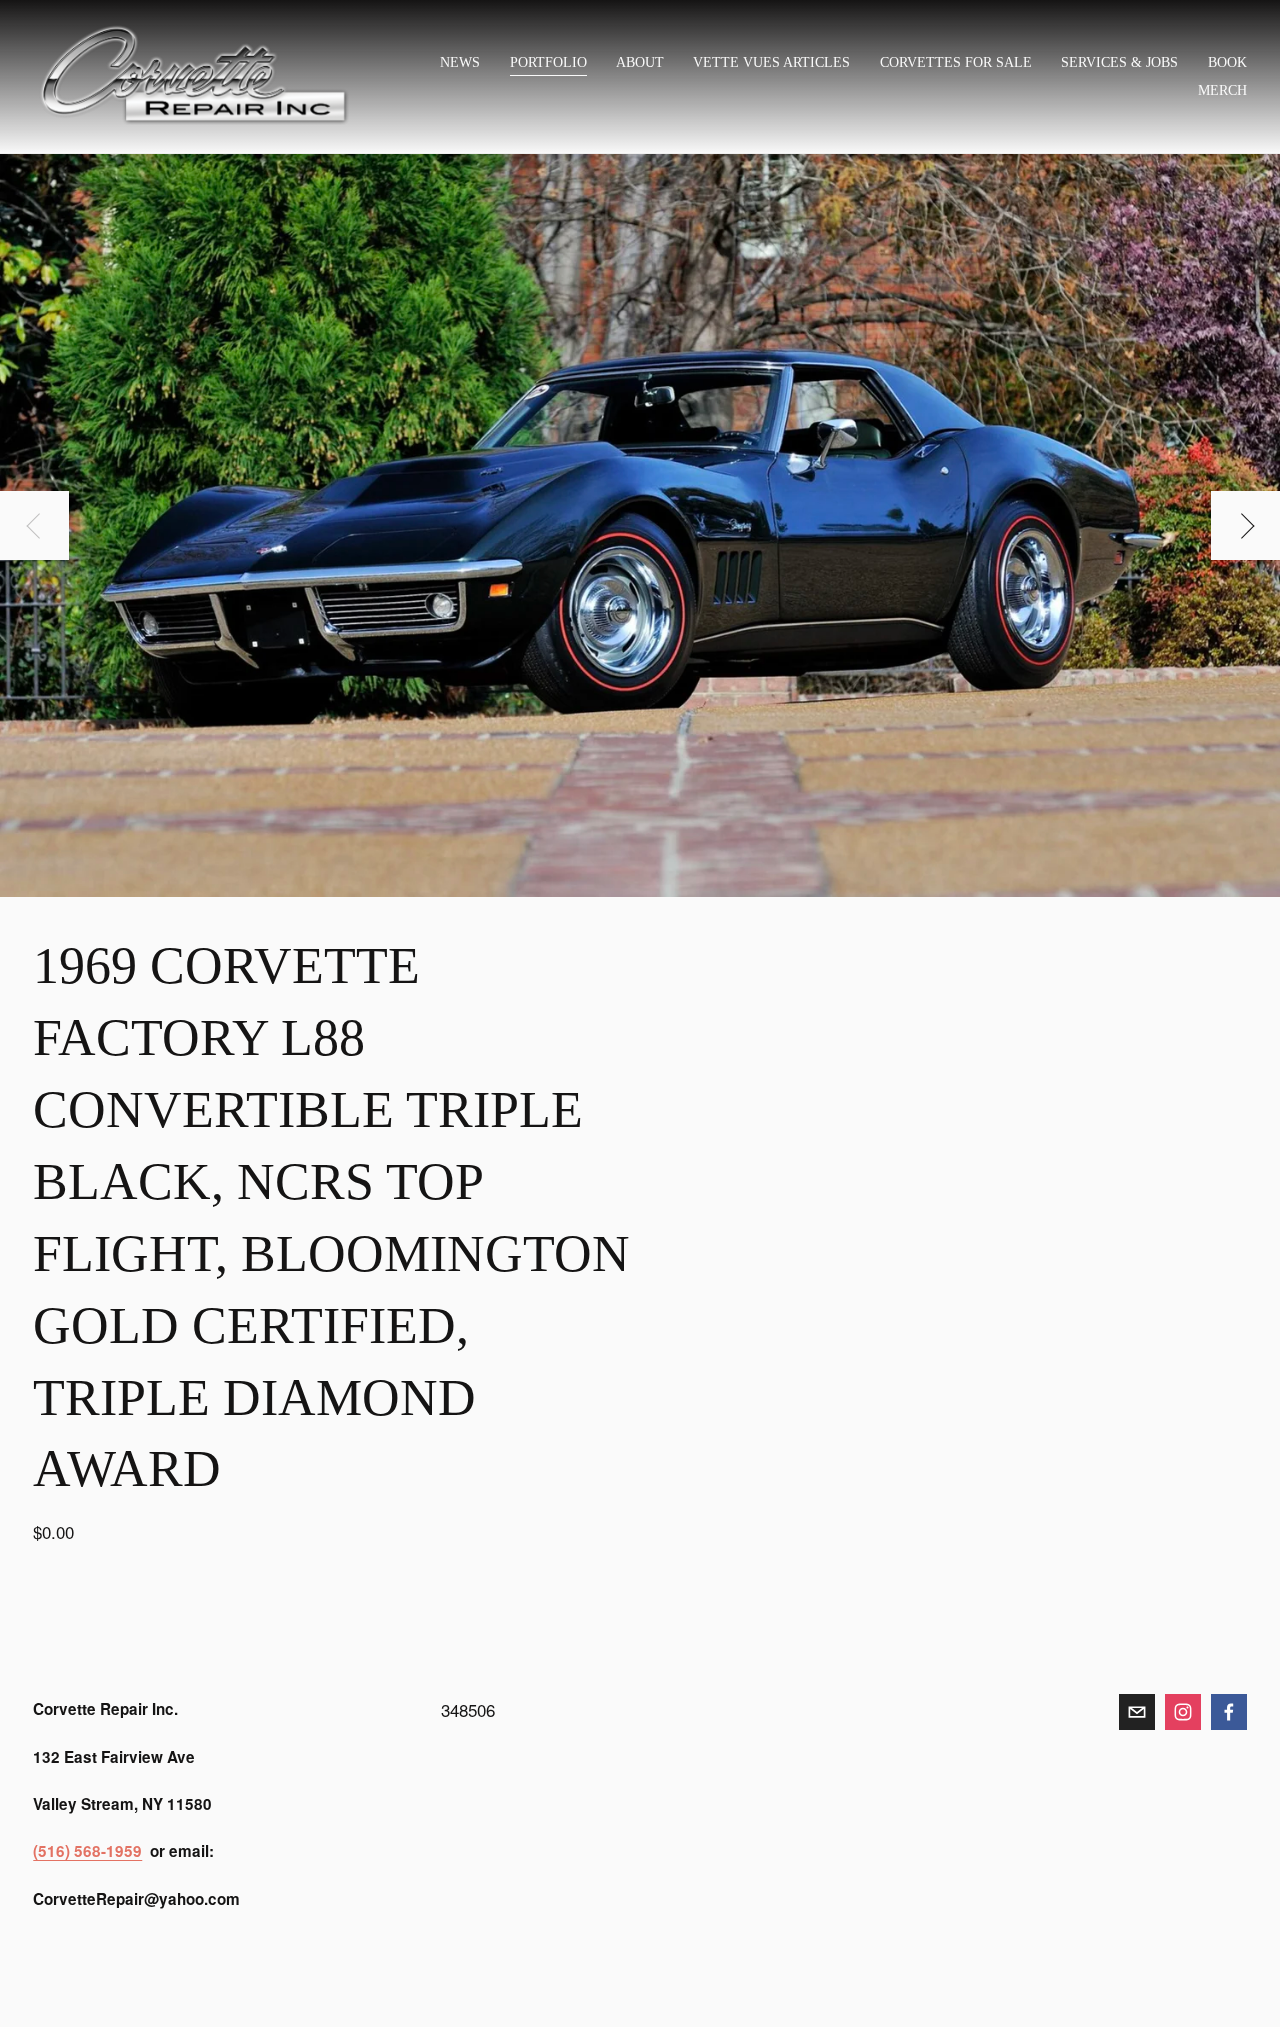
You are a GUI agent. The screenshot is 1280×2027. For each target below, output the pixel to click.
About (640, 62)
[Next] (1245, 525)
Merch (1222, 90)
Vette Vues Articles (771, 62)
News (460, 62)
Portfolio (548, 62)
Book (1227, 62)
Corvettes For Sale (956, 62)
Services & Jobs (1119, 62)
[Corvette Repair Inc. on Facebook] (1229, 1712)
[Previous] (34, 525)
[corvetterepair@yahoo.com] (1137, 1712)
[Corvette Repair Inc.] (1183, 1712)
